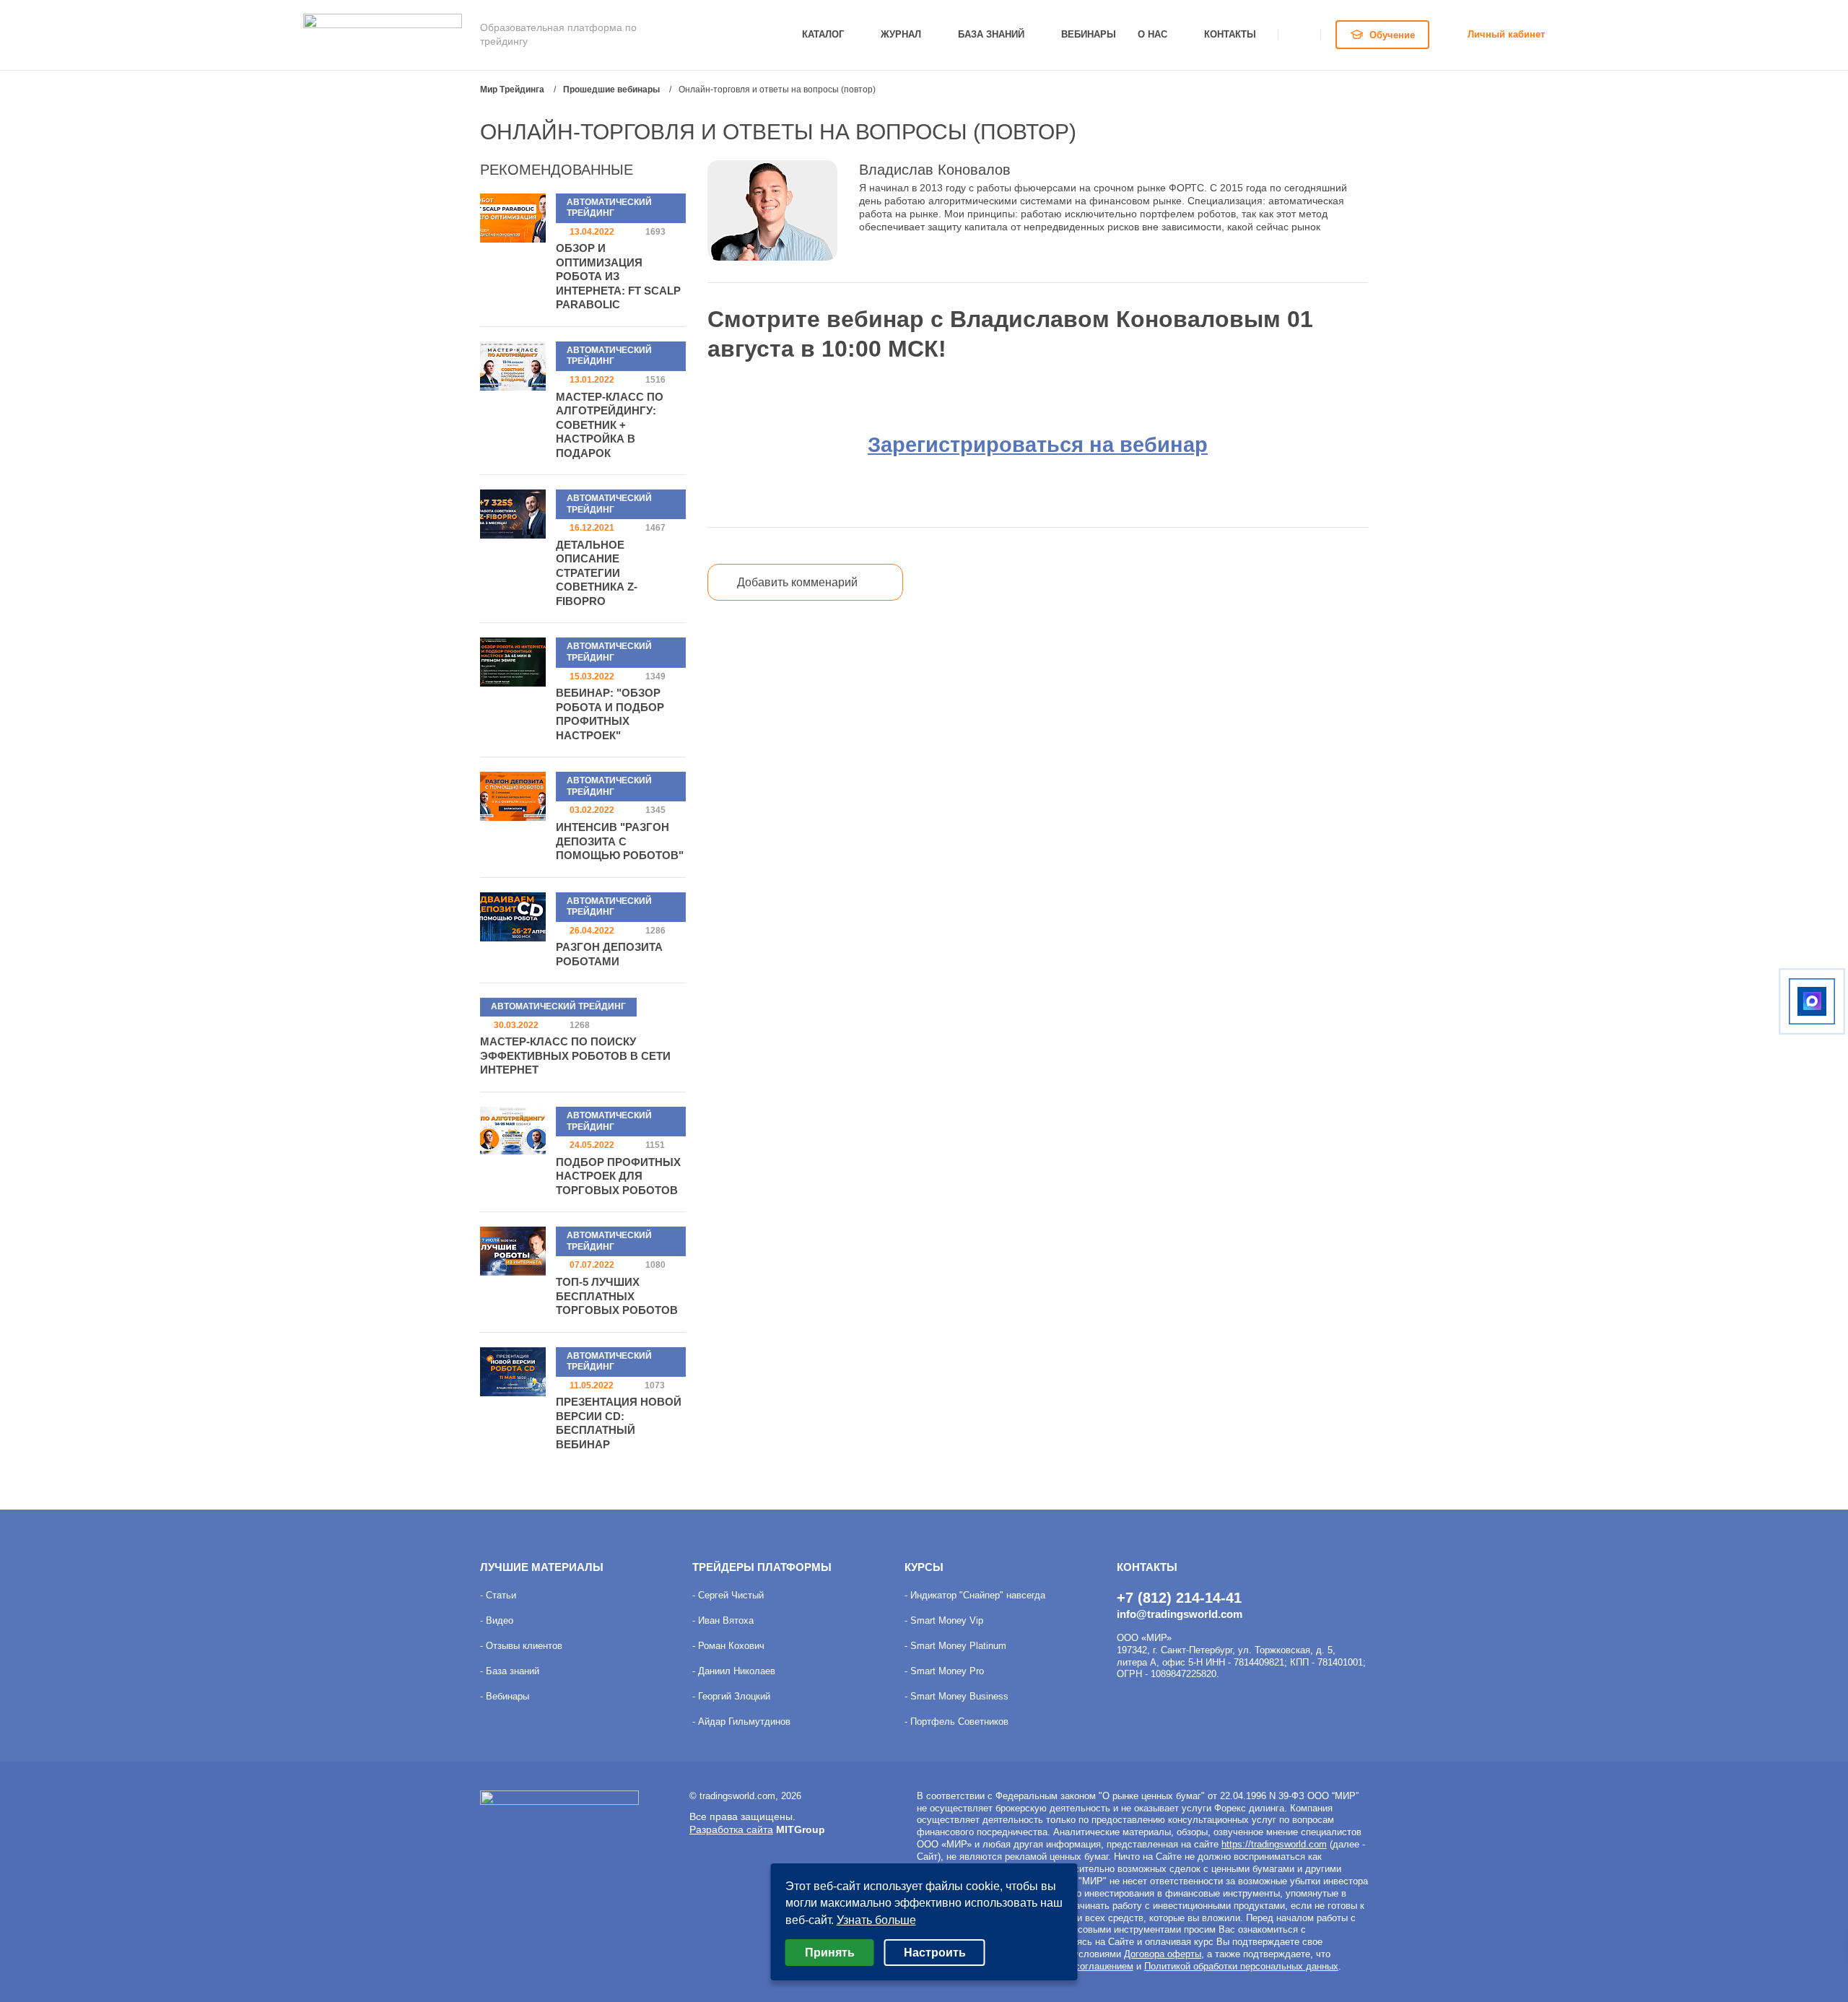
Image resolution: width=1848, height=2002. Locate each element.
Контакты (1230, 34)
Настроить (935, 1953)
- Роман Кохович (728, 1646)
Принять (830, 1953)
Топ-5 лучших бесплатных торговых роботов (617, 1296)
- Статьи (498, 1595)
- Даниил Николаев (734, 1671)
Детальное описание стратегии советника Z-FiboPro (597, 573)
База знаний (991, 34)
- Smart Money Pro (944, 1671)
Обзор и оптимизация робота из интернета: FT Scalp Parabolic (618, 276)
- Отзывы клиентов (521, 1646)
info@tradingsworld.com (1180, 1614)
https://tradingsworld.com (1274, 1844)
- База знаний (510, 1671)
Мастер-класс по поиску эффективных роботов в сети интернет (575, 1056)
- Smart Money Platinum (955, 1646)
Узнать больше (876, 1920)
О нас (1152, 34)
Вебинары (1089, 34)
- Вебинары (505, 1696)
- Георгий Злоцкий (731, 1696)
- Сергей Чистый (728, 1595)
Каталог (823, 34)
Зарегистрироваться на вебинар (1038, 444)
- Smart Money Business (956, 1696)
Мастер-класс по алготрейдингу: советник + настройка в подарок (610, 425)
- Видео (497, 1620)
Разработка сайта (731, 1829)
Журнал (901, 34)
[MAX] (1812, 1001)
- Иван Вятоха (723, 1620)
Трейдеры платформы (762, 1567)
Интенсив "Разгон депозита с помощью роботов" (620, 841)
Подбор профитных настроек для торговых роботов (618, 1176)
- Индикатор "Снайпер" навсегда (975, 1595)
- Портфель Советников (956, 1722)
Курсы (924, 1567)
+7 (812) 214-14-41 (1179, 1598)
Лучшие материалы (542, 1567)
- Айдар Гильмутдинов (741, 1722)
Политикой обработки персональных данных (1241, 1966)
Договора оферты (1163, 1954)
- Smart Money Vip (944, 1620)
